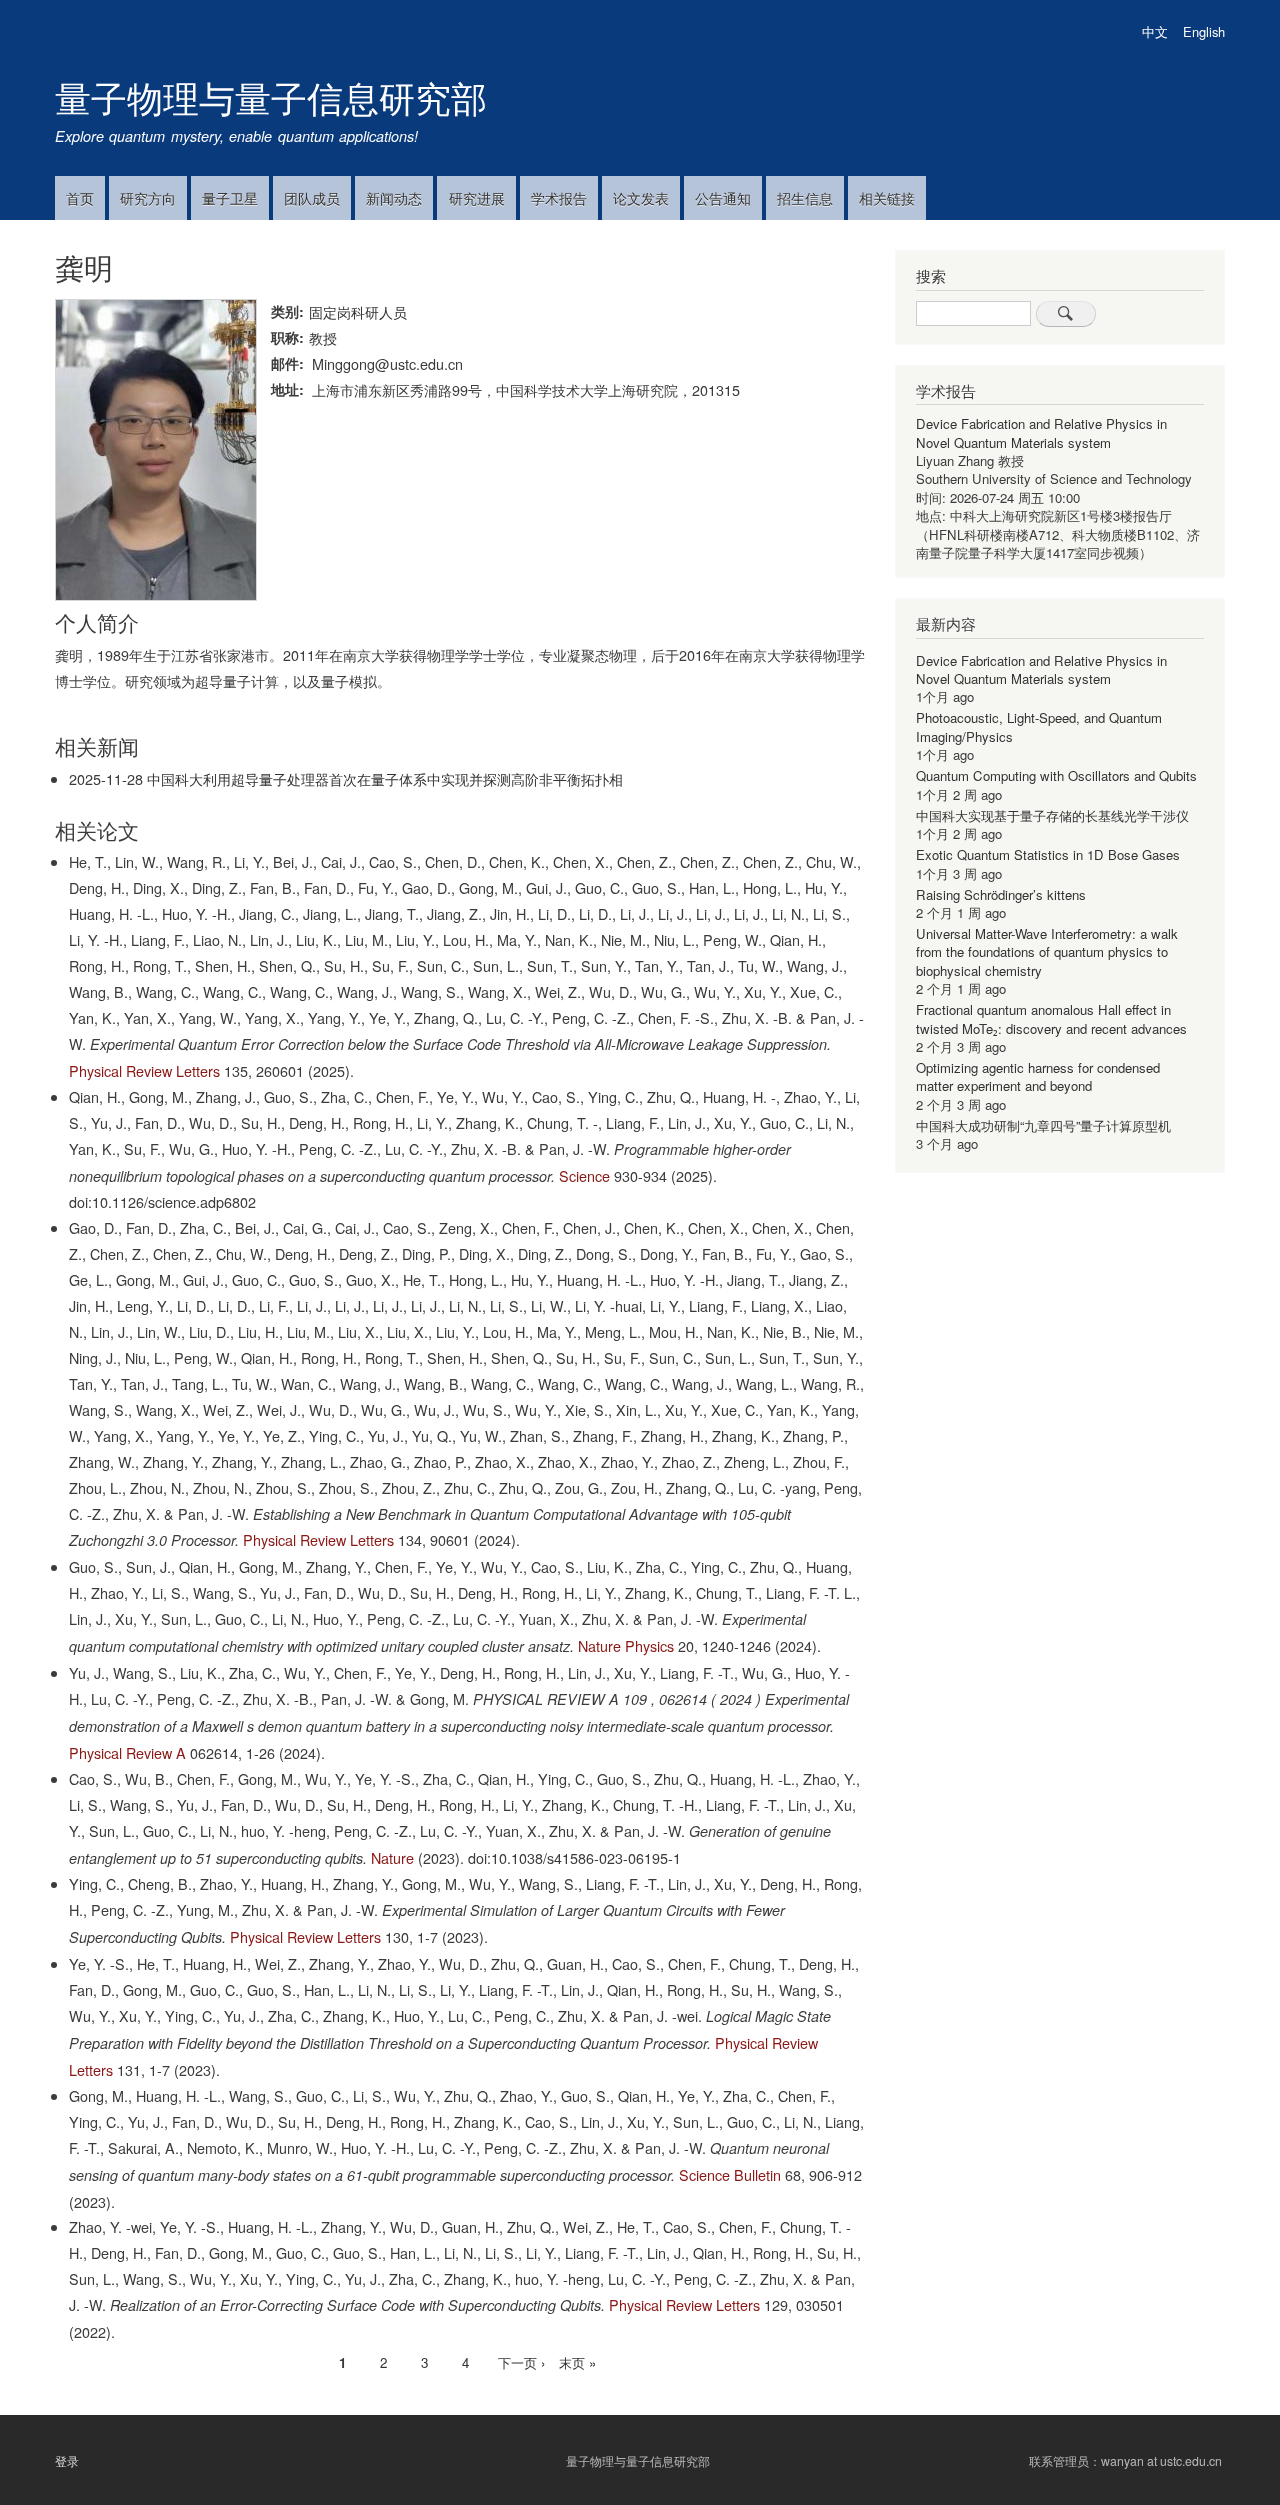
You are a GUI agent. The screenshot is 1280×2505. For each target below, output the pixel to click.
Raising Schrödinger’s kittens (1001, 894)
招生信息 (805, 198)
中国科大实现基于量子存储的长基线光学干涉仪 (1052, 815)
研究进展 (477, 198)
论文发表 (641, 198)
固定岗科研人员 (358, 311)
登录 (67, 2461)
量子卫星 (230, 198)
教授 (323, 337)
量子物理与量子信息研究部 (271, 96)
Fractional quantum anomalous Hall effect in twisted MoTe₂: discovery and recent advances (1051, 1018)
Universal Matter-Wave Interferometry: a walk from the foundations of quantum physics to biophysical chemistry (1047, 952)
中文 (1155, 31)
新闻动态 (394, 198)
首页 (80, 198)
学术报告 (559, 198)
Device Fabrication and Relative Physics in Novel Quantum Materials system (1041, 432)
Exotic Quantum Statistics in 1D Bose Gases (1048, 854)
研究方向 (148, 198)
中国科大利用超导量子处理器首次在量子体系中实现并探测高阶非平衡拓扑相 (385, 778)
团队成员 (312, 198)
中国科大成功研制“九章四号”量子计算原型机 (1043, 1125)
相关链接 (887, 198)
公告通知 (723, 198)
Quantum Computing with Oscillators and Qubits (1056, 775)
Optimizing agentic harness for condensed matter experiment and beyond (1038, 1076)
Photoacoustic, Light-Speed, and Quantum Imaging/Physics (1039, 726)
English (1204, 31)
